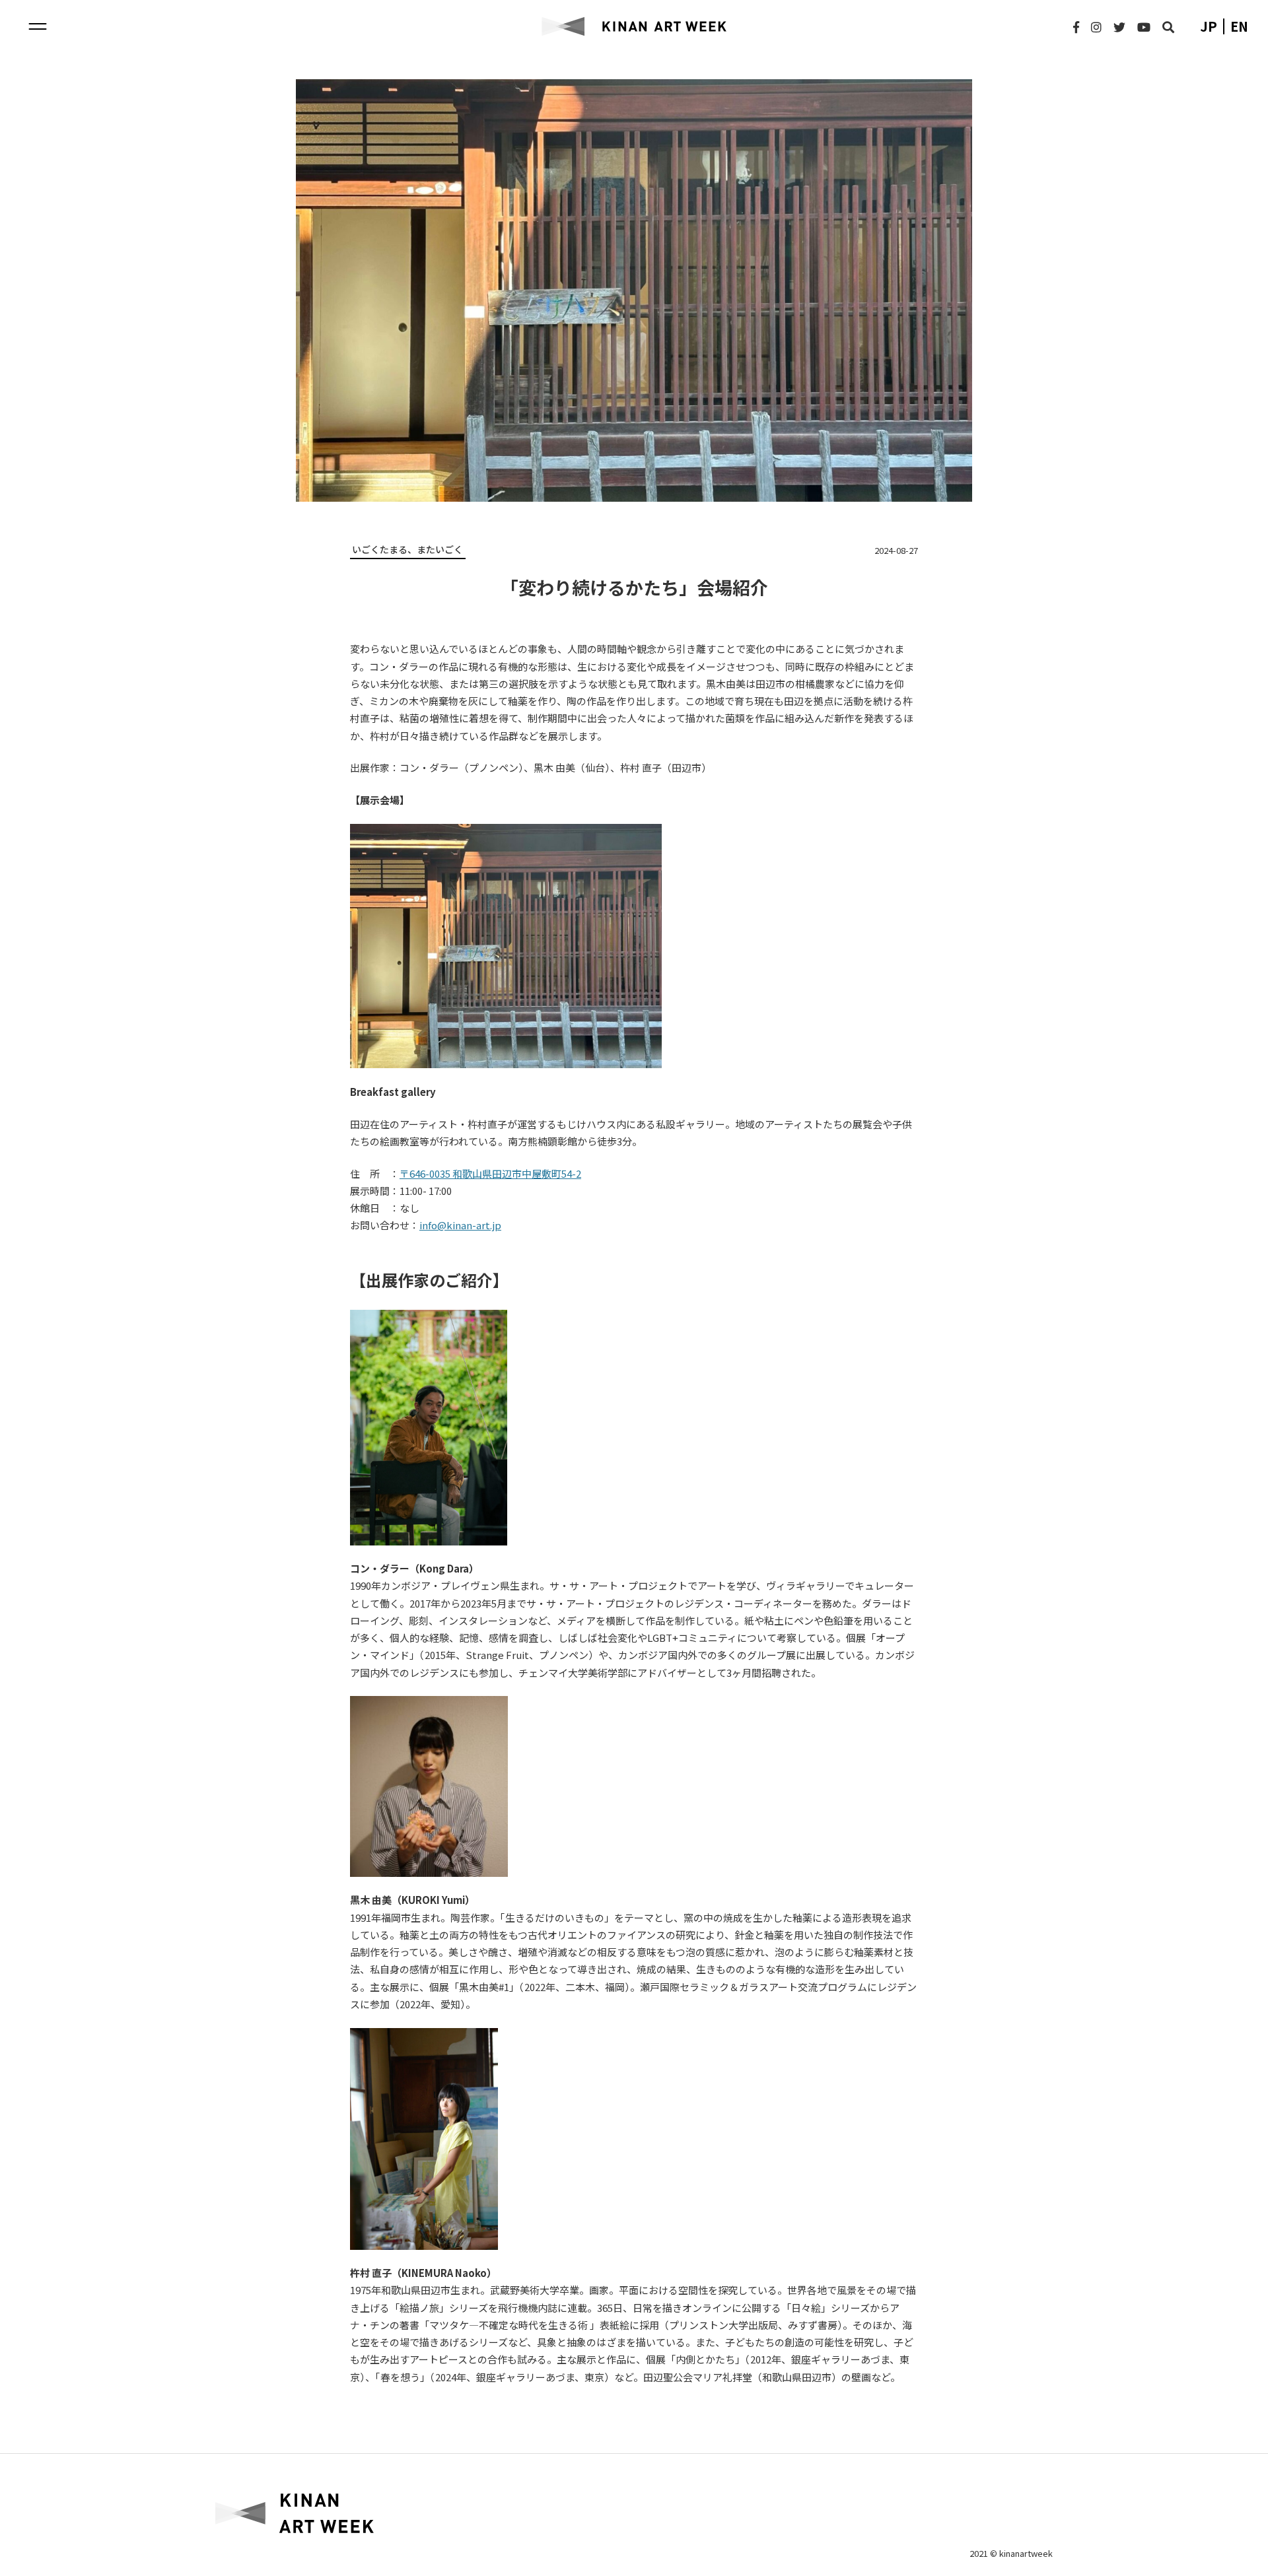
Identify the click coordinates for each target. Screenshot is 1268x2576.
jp (1209, 26)
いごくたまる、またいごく (407, 549)
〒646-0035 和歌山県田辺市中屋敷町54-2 (490, 1173)
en (1239, 26)
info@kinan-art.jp (460, 1225)
